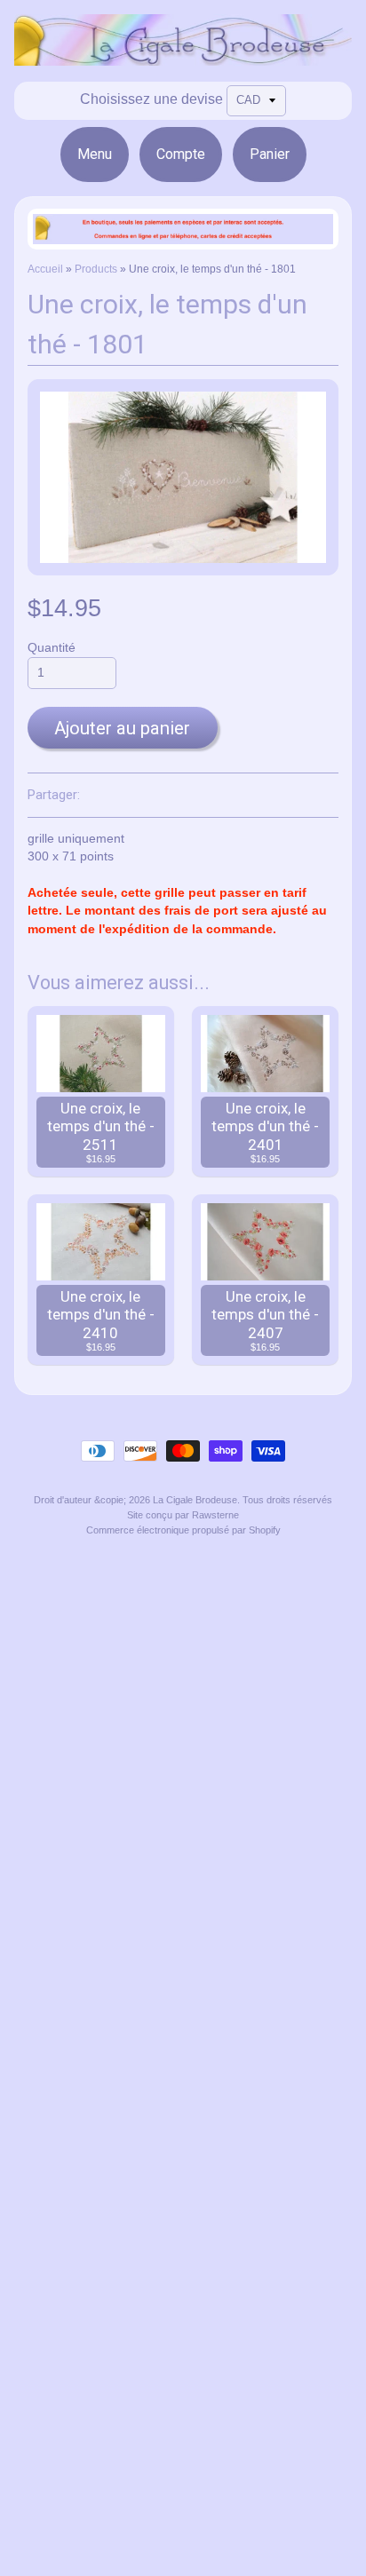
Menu (95, 154)
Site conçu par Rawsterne (183, 1515)
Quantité (52, 648)
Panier (270, 154)
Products (96, 269)
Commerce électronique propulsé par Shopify (183, 1530)
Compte (181, 154)
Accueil (45, 269)
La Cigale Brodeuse (195, 1500)
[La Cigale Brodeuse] (183, 55)
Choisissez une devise (151, 99)
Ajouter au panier (122, 728)
